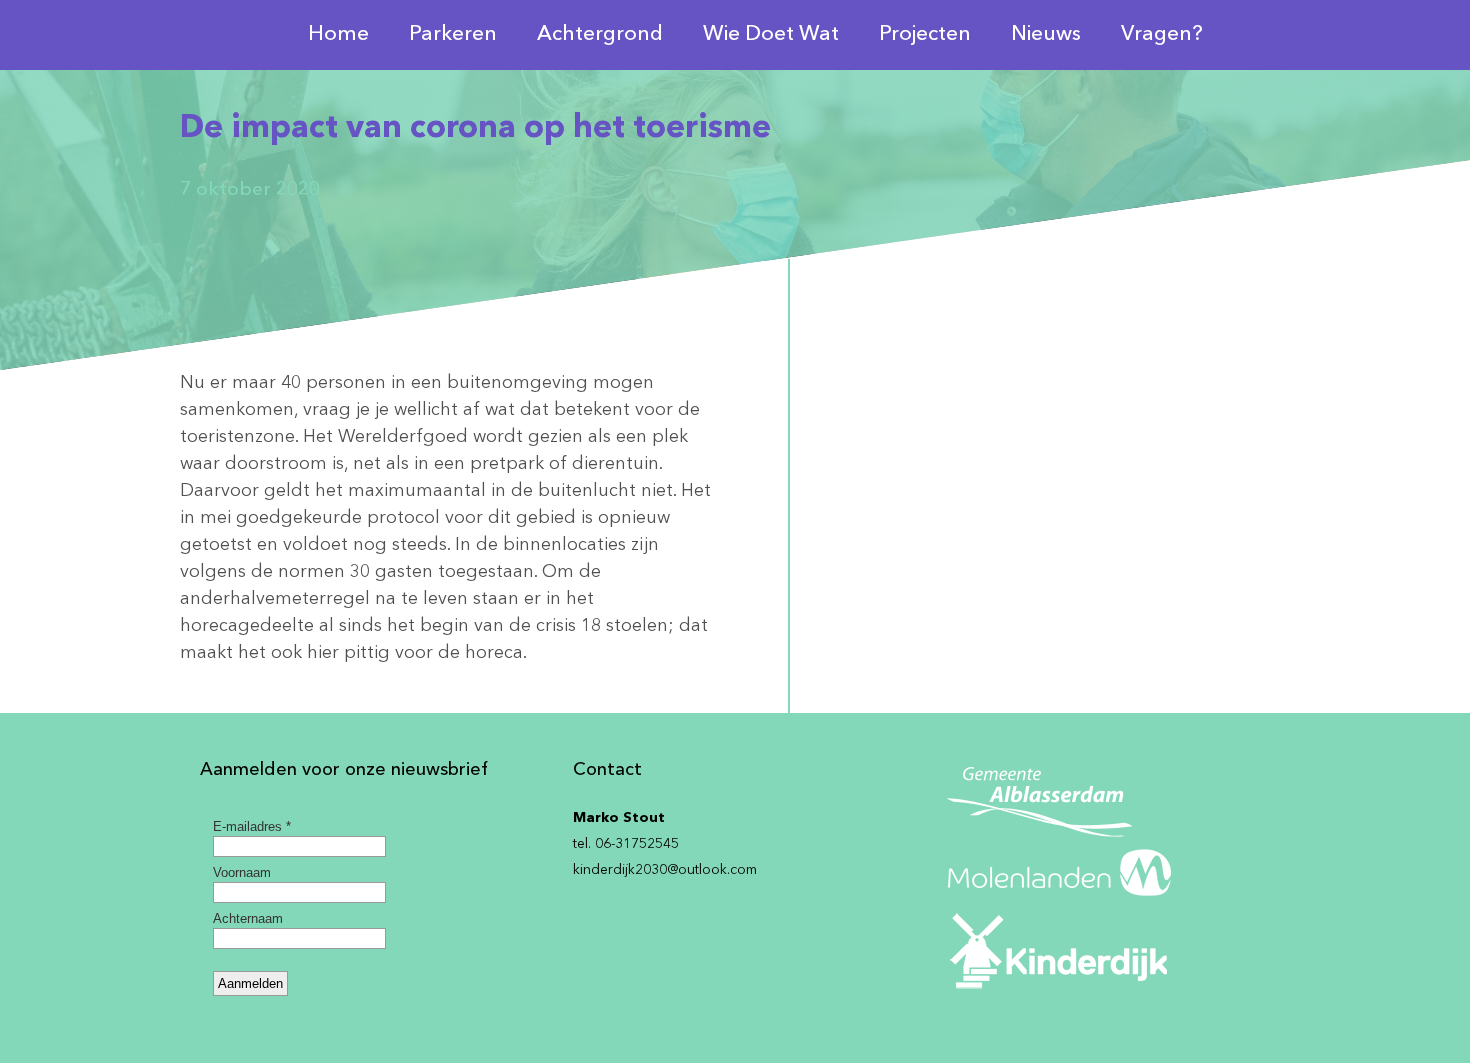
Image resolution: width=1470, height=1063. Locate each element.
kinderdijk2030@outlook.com (665, 870)
